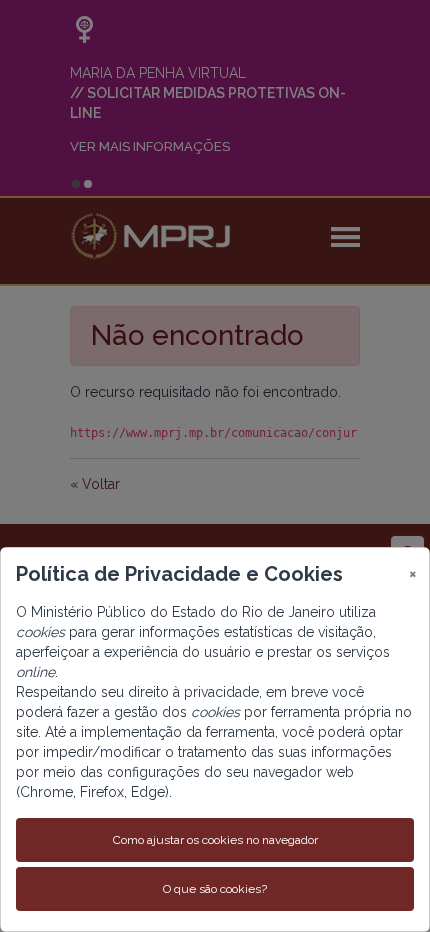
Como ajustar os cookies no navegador (215, 840)
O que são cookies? (215, 889)
